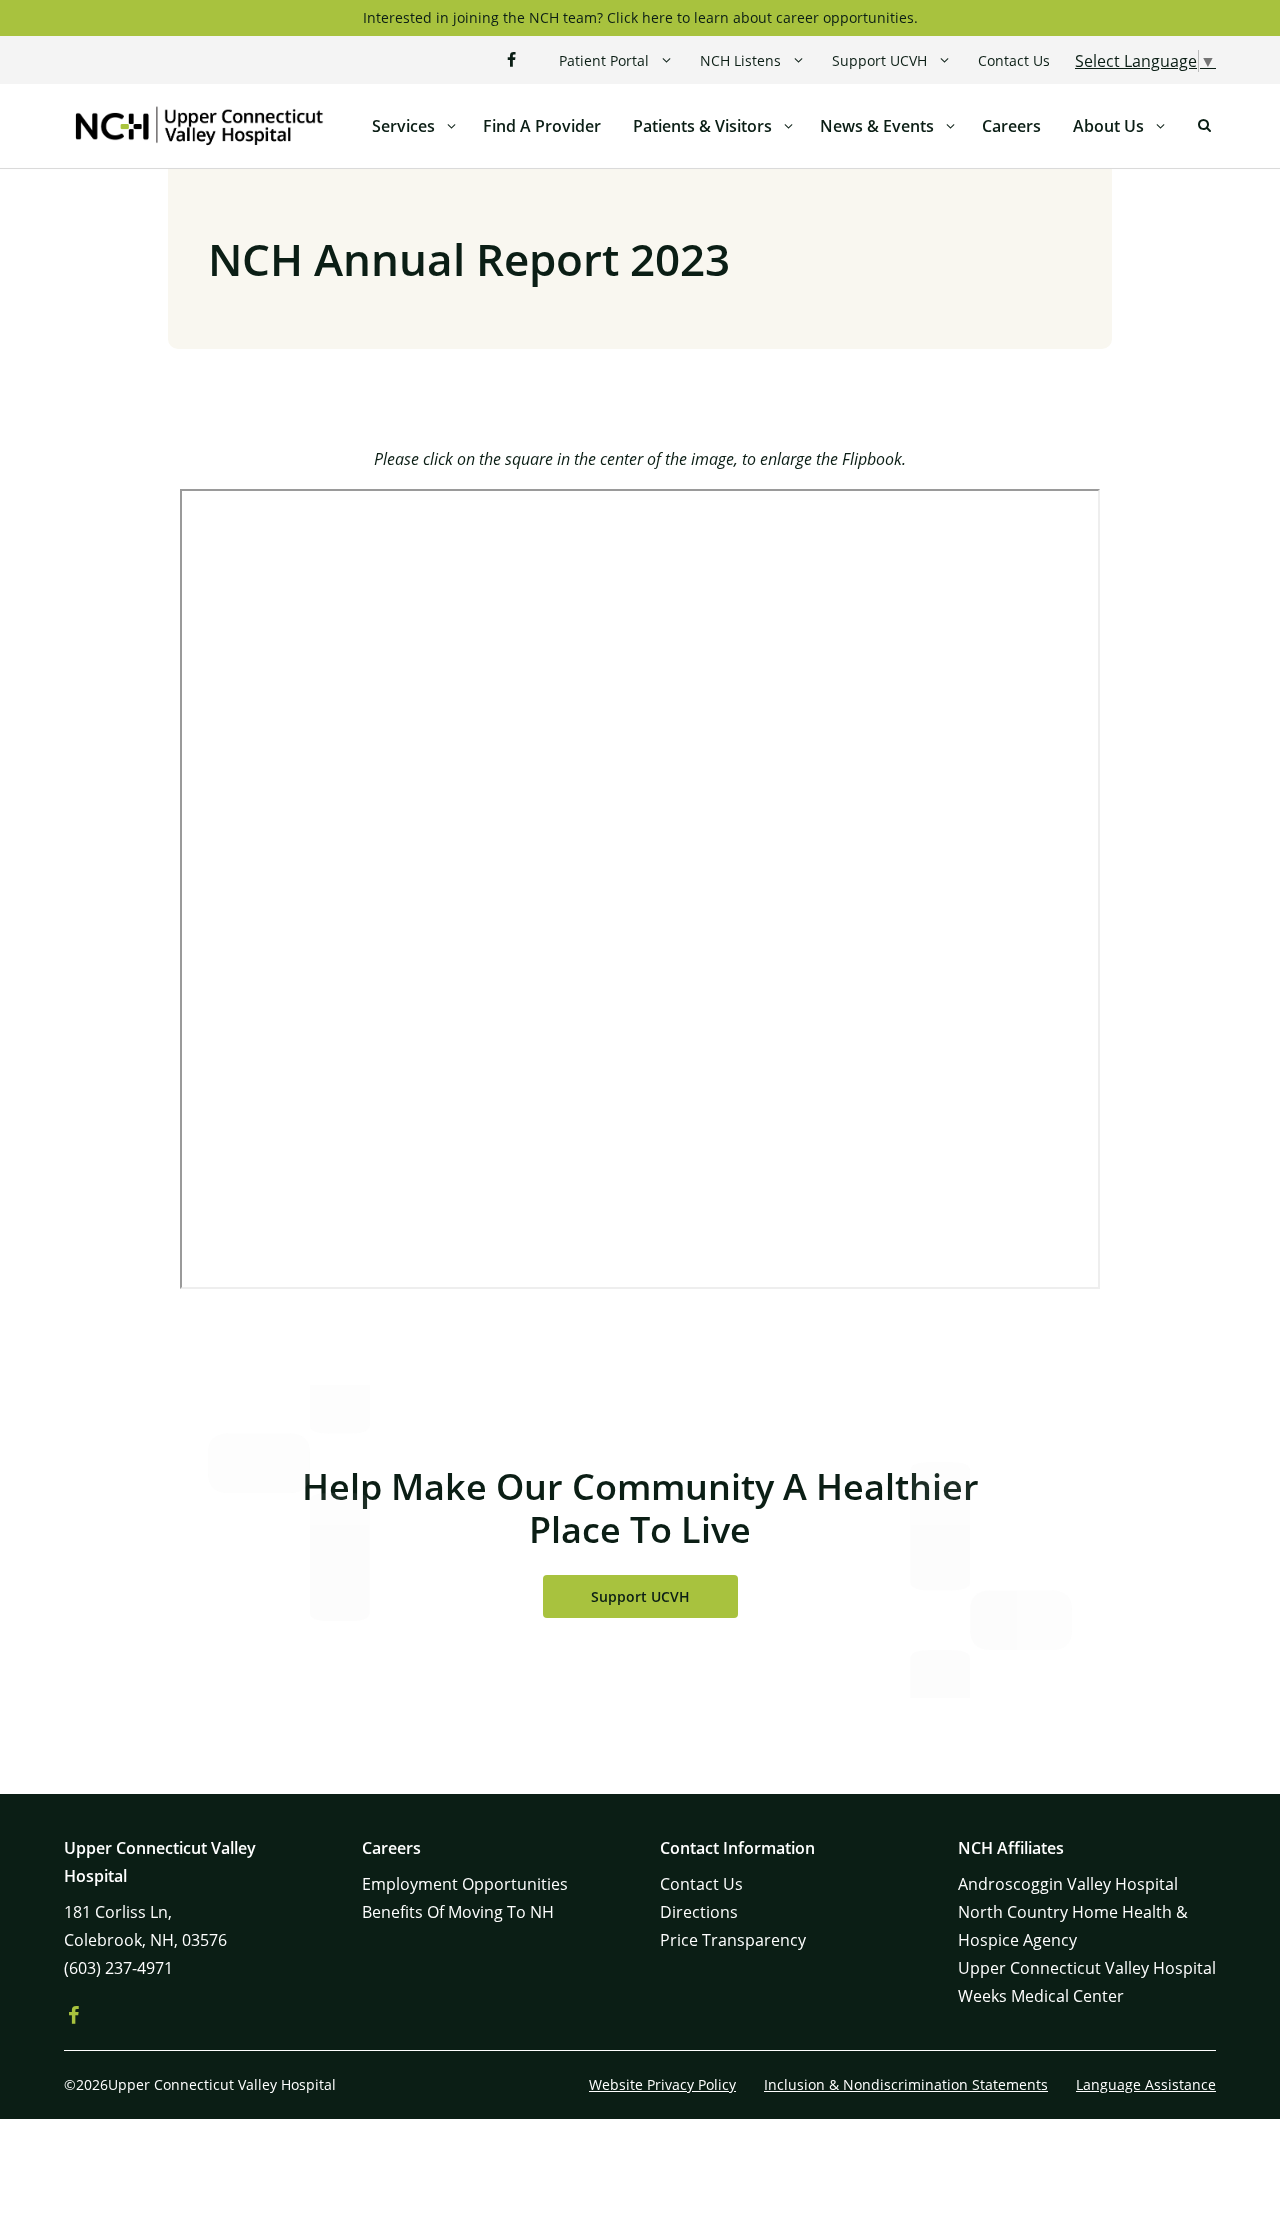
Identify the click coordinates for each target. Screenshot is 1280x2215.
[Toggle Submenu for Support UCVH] (944, 60)
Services (403, 126)
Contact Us (1014, 60)
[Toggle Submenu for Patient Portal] (666, 60)
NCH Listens (740, 60)
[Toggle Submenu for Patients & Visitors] (788, 126)
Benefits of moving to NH (458, 1912)
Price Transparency (733, 1940)
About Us (1108, 126)
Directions (699, 1912)
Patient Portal (604, 60)
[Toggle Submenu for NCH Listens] (798, 60)
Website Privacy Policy (662, 2084)
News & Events (877, 126)
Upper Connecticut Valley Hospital (1087, 1968)
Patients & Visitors (702, 126)
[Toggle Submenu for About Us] (1160, 126)
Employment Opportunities (465, 1884)
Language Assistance (1146, 2084)
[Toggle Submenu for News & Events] (950, 126)
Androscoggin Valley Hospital (1068, 1884)
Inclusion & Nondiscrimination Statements (906, 2084)
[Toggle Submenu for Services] (451, 126)
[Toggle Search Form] (1204, 126)
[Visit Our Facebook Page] (511, 60)
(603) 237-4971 (118, 1968)
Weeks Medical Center (1041, 1996)
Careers (1011, 126)
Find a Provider (542, 126)
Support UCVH (879, 60)
